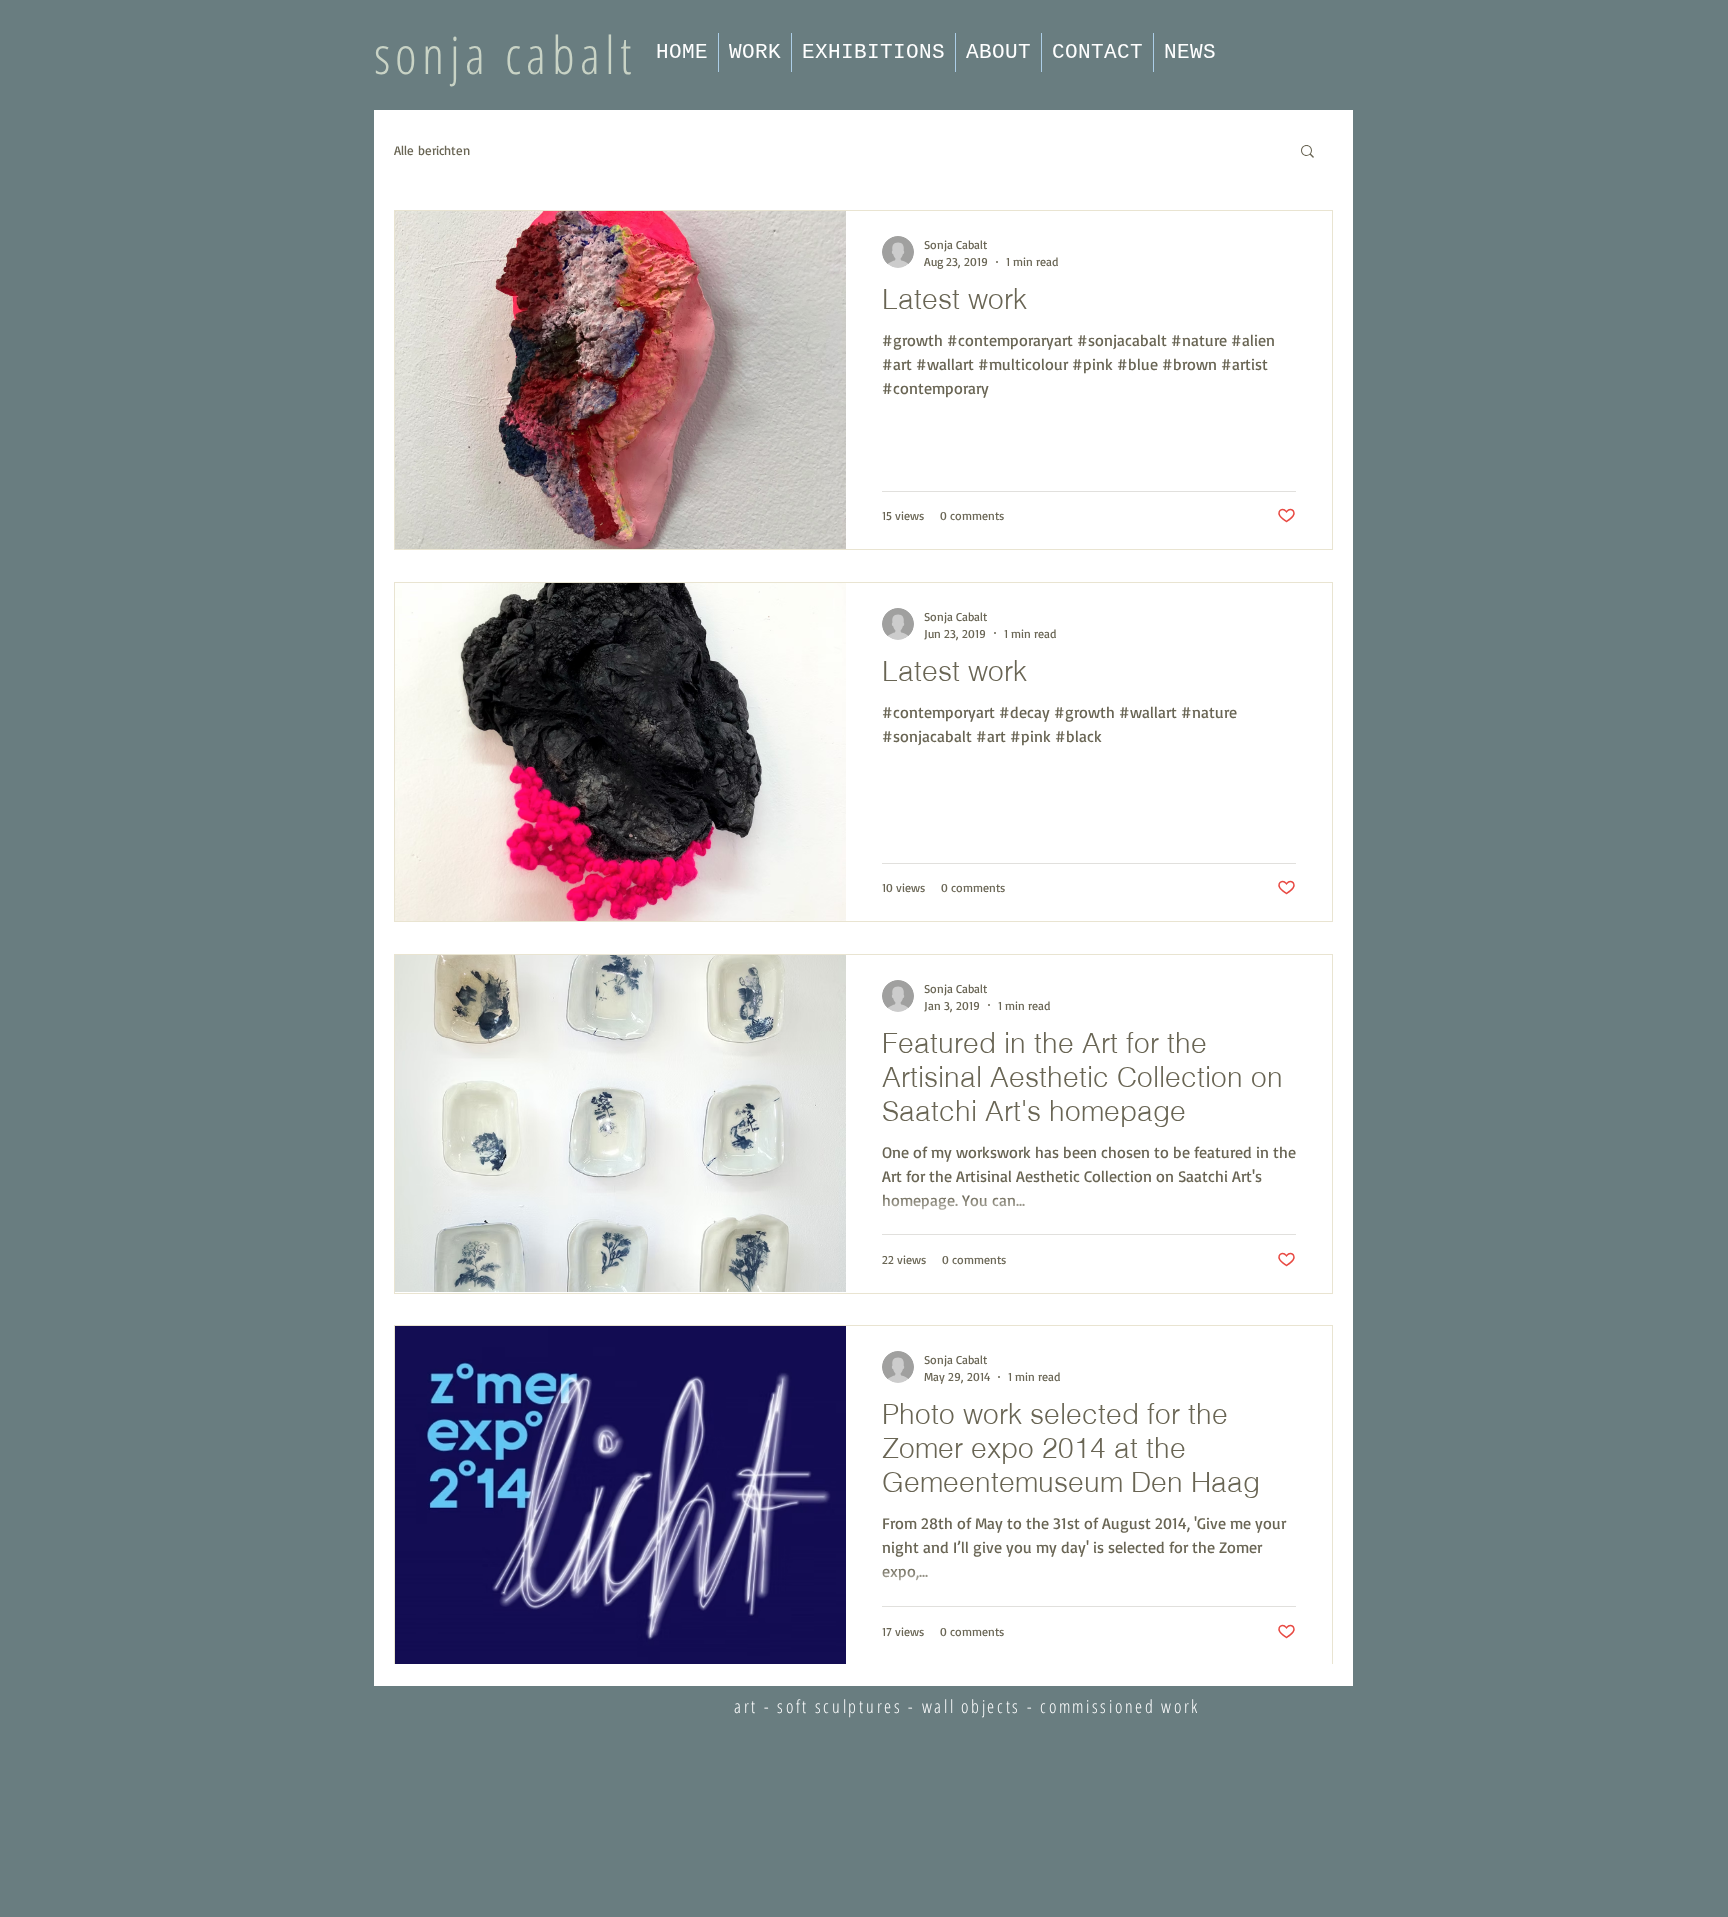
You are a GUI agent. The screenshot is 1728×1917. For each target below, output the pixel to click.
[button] (1307, 152)
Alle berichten (432, 150)
